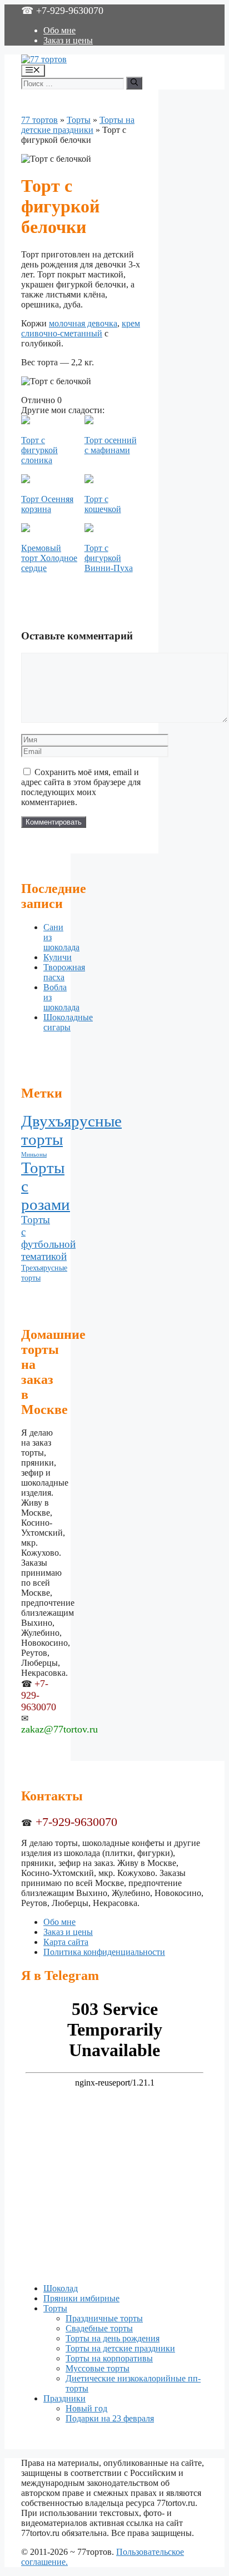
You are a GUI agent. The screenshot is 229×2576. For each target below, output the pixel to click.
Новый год (86, 2408)
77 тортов (39, 120)
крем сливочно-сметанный (81, 328)
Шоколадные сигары (68, 1022)
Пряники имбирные (81, 2298)
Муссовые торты (98, 2368)
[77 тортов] (44, 59)
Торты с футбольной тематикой (48, 1238)
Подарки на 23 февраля (110, 2418)
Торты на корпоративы (109, 2358)
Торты (79, 120)
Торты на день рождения (113, 2338)
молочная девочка (83, 323)
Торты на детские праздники (78, 125)
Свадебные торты (99, 2328)
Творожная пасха (64, 972)
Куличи (58, 957)
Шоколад (61, 2288)
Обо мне (59, 30)
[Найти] (134, 83)
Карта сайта (66, 1942)
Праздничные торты (104, 2318)
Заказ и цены (68, 40)
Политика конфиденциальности (104, 1952)
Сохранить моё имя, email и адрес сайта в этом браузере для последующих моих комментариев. (81, 787)
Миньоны (34, 1155)
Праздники (64, 2398)
